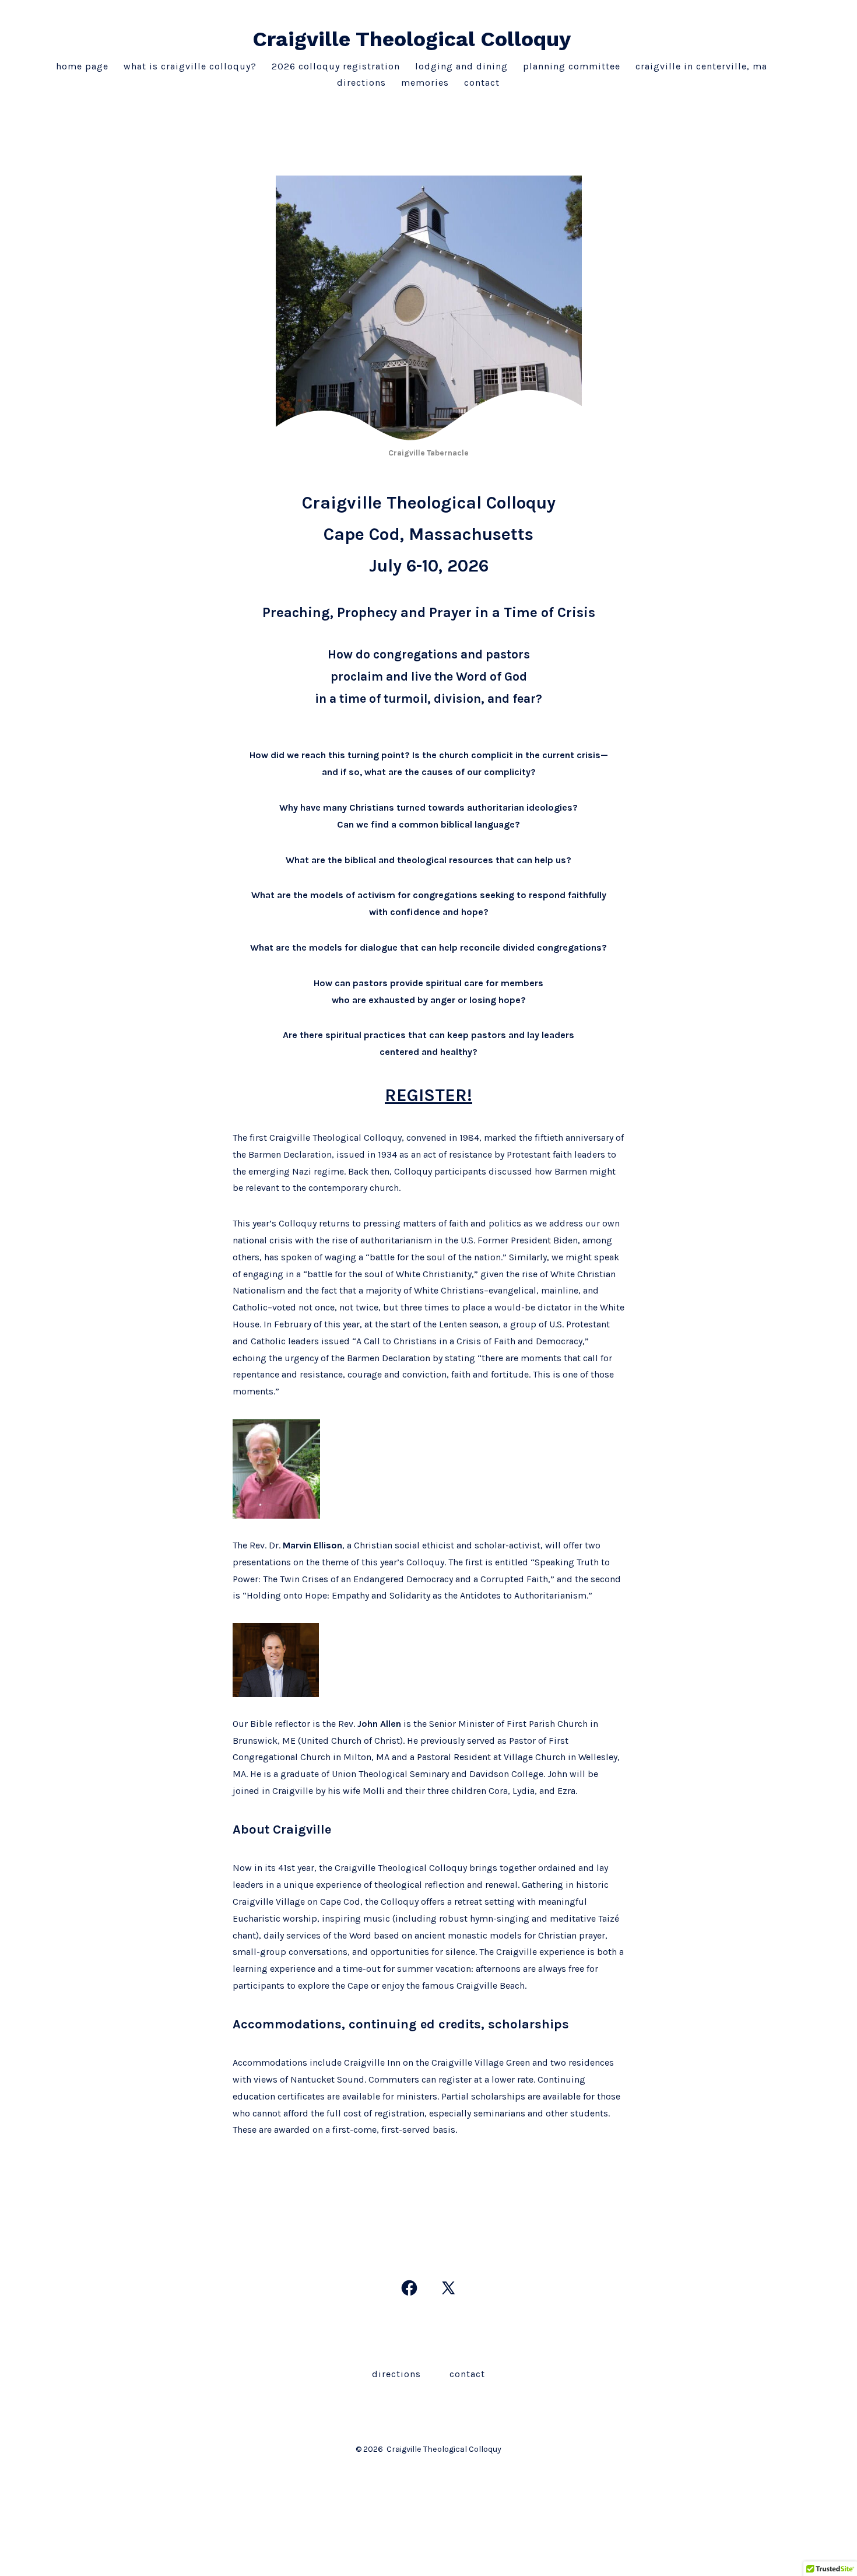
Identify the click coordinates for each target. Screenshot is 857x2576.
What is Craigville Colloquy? (190, 66)
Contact (482, 83)
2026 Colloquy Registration (336, 66)
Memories (425, 83)
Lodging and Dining (461, 66)
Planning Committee (572, 66)
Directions (361, 83)
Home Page (82, 66)
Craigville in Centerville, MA (701, 66)
